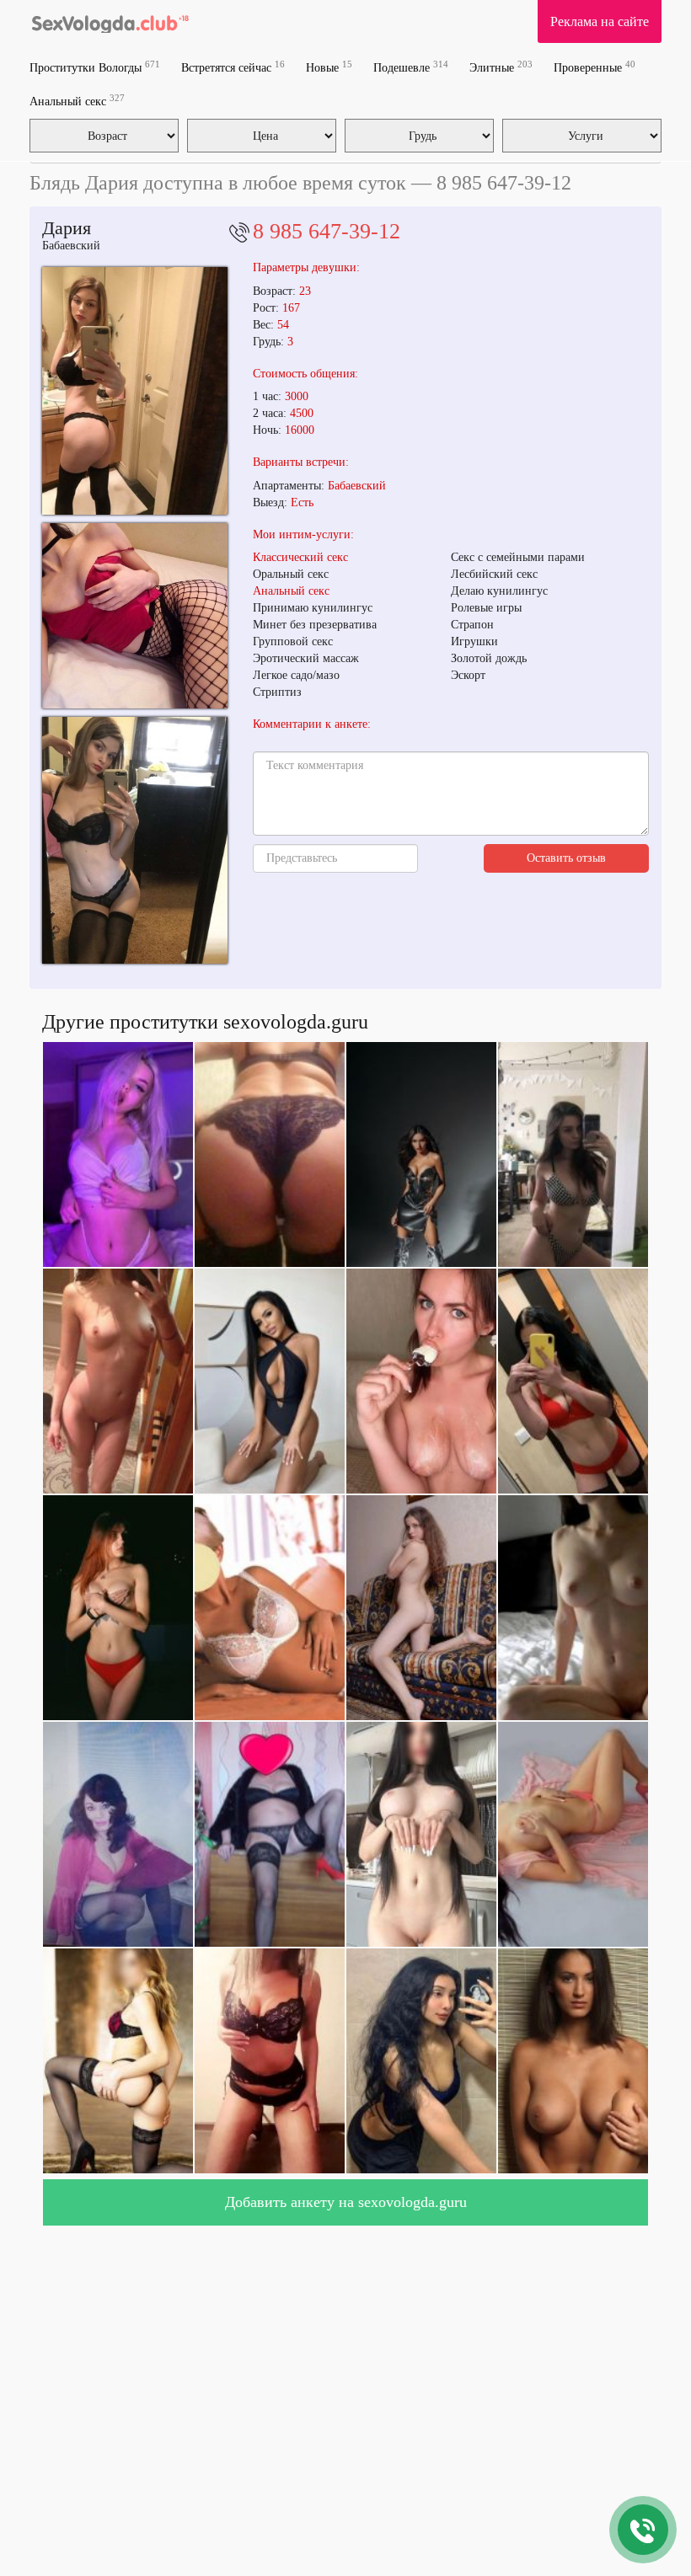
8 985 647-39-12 (327, 231)
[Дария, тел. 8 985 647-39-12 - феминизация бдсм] (135, 390)
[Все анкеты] (110, 21)
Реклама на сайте (600, 21)
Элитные (501, 67)
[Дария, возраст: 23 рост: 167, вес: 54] (135, 840)
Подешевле (411, 67)
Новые (329, 67)
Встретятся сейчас (233, 67)
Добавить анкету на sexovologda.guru (346, 2202)
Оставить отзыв (566, 858)
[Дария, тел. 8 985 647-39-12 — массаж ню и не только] (135, 616)
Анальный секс (77, 101)
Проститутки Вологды (95, 67)
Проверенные (595, 67)
